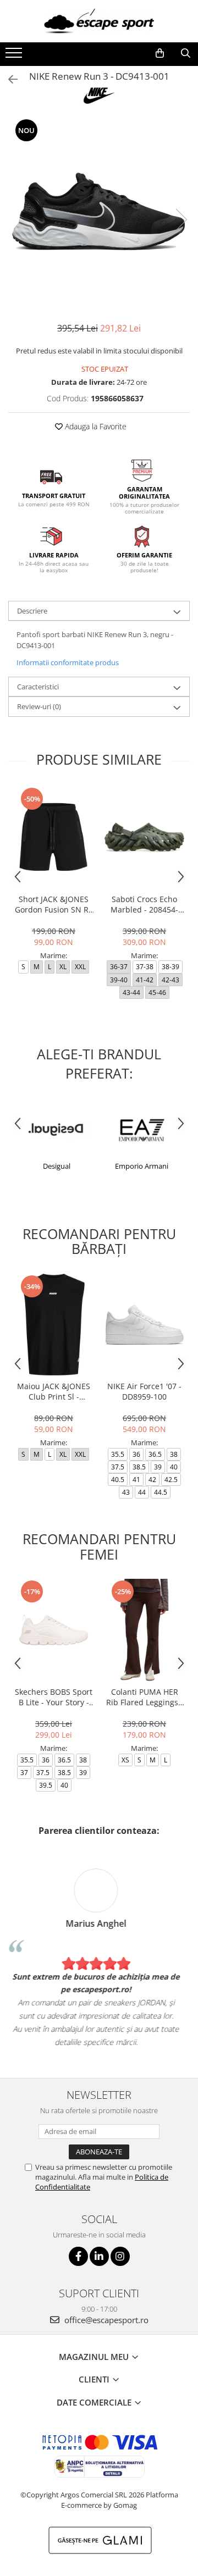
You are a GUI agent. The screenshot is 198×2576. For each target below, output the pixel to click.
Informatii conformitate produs (68, 662)
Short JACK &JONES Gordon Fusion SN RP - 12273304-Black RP (54, 904)
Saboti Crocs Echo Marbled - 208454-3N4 (144, 904)
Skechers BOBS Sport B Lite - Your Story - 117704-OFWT (54, 1697)
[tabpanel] (99, 208)
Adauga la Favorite (95, 426)
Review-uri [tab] (39, 706)
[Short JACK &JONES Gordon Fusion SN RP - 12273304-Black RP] (54, 837)
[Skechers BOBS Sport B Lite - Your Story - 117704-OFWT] (54, 1630)
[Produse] (15, 56)
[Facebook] (78, 2256)
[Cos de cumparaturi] (160, 53)
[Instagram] (120, 2256)
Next (181, 220)
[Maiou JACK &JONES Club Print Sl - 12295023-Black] (54, 1325)
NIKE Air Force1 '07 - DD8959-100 (144, 1391)
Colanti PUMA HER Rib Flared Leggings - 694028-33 (145, 1697)
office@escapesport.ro (105, 2320)
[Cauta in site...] (186, 53)
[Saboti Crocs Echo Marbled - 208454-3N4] (144, 837)
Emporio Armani (142, 1166)
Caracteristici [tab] (38, 687)
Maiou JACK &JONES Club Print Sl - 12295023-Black (54, 1391)
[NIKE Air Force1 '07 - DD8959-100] (144, 1325)
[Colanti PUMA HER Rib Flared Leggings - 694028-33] (144, 1630)
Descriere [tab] (32, 611)
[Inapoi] (8, 79)
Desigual (57, 1166)
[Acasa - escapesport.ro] (99, 21)
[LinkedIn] (99, 2256)
